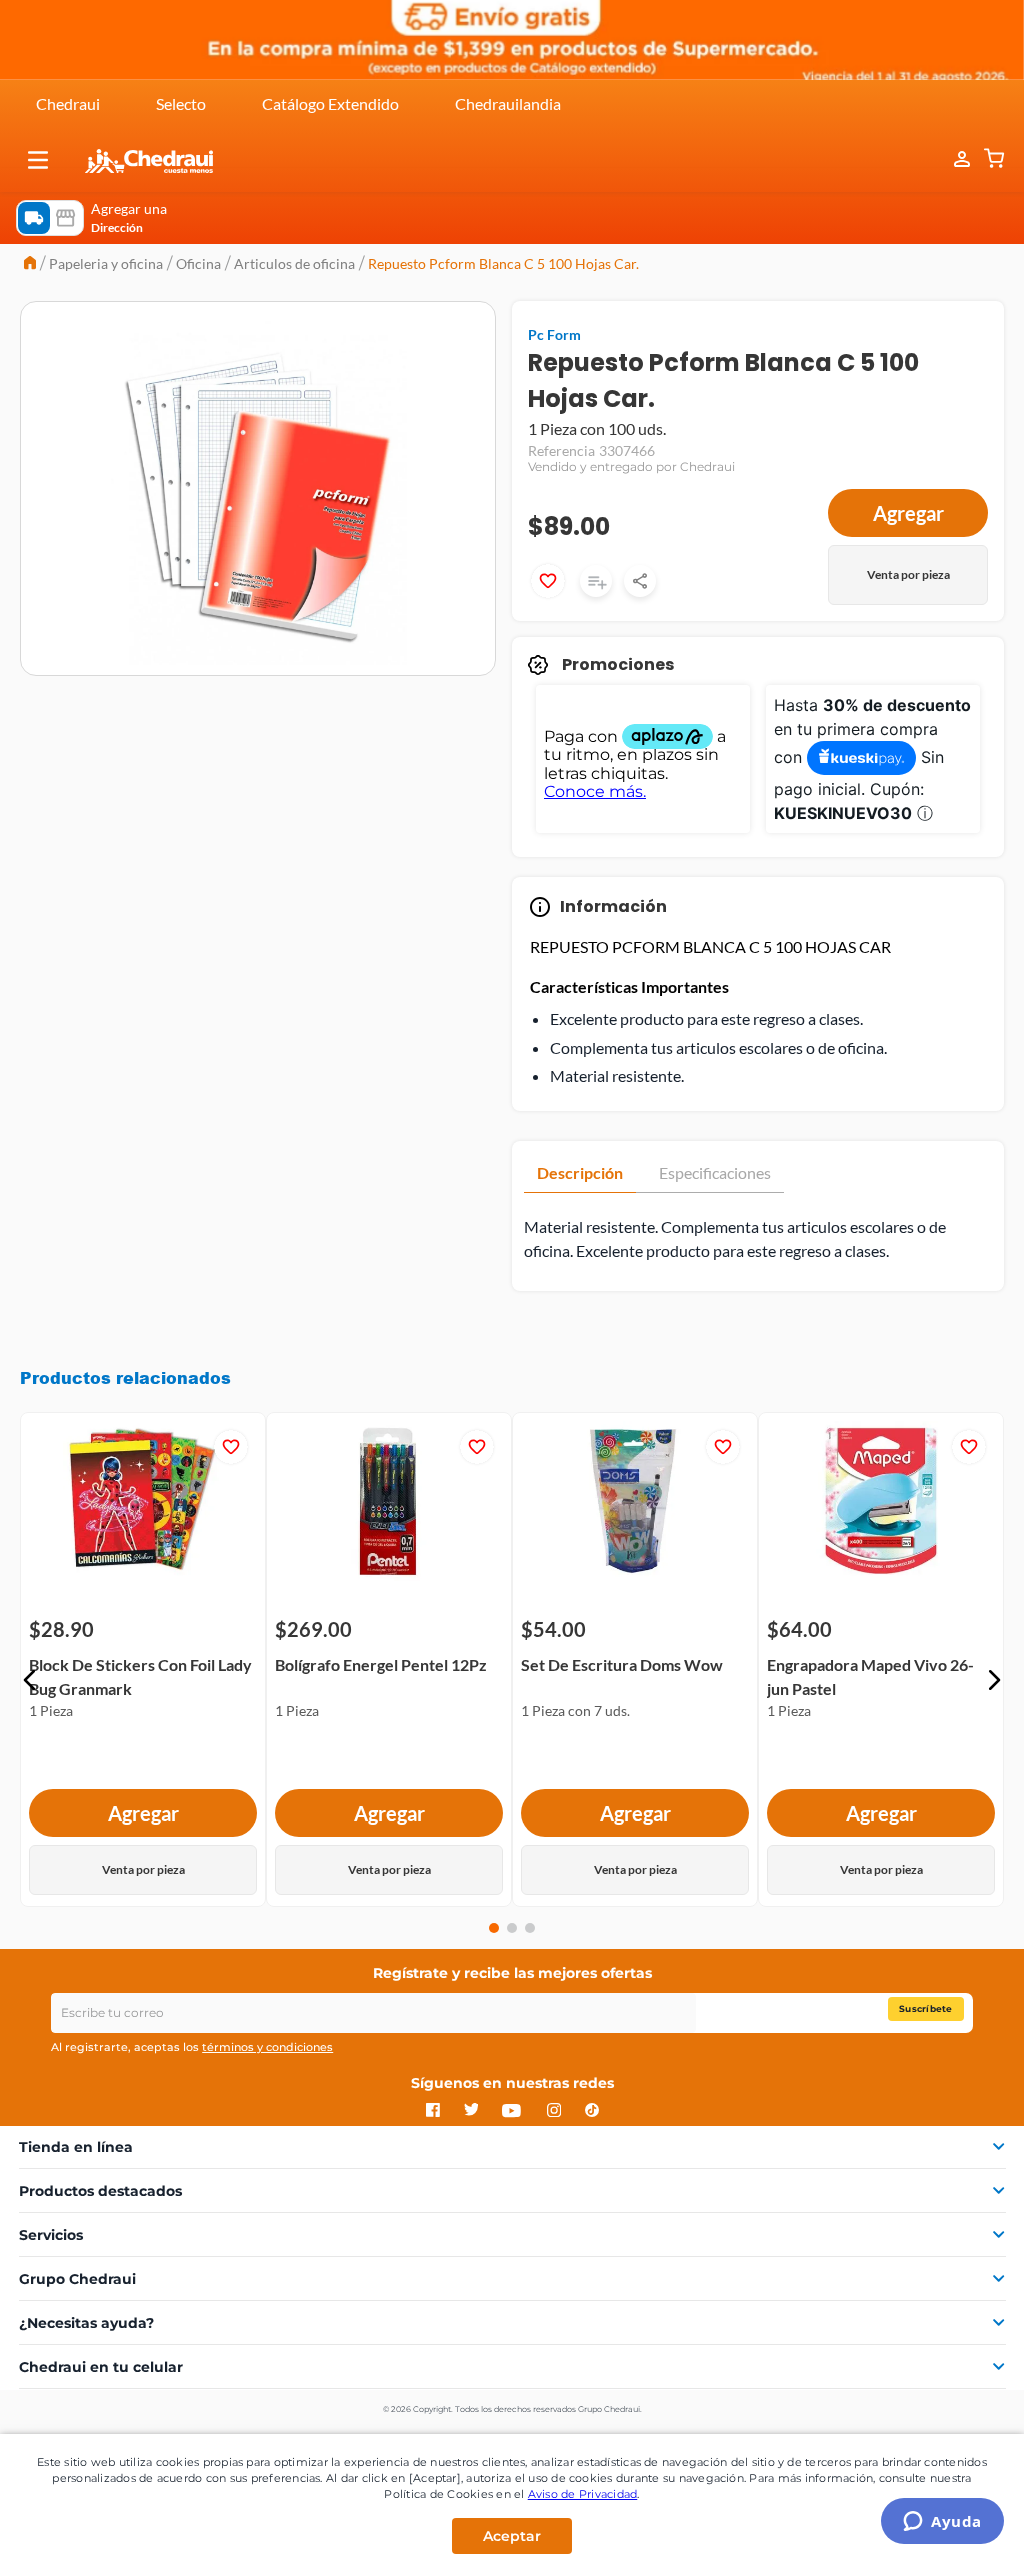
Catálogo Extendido (330, 103)
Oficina (198, 263)
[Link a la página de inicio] (30, 264)
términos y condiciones (267, 2047)
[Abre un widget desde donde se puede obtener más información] (942, 2523)
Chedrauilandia (508, 103)
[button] (38, 160)
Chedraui (68, 103)
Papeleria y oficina (106, 263)
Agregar (908, 513)
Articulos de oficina (294, 263)
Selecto (181, 103)
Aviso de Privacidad (583, 2494)
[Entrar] (952, 159)
